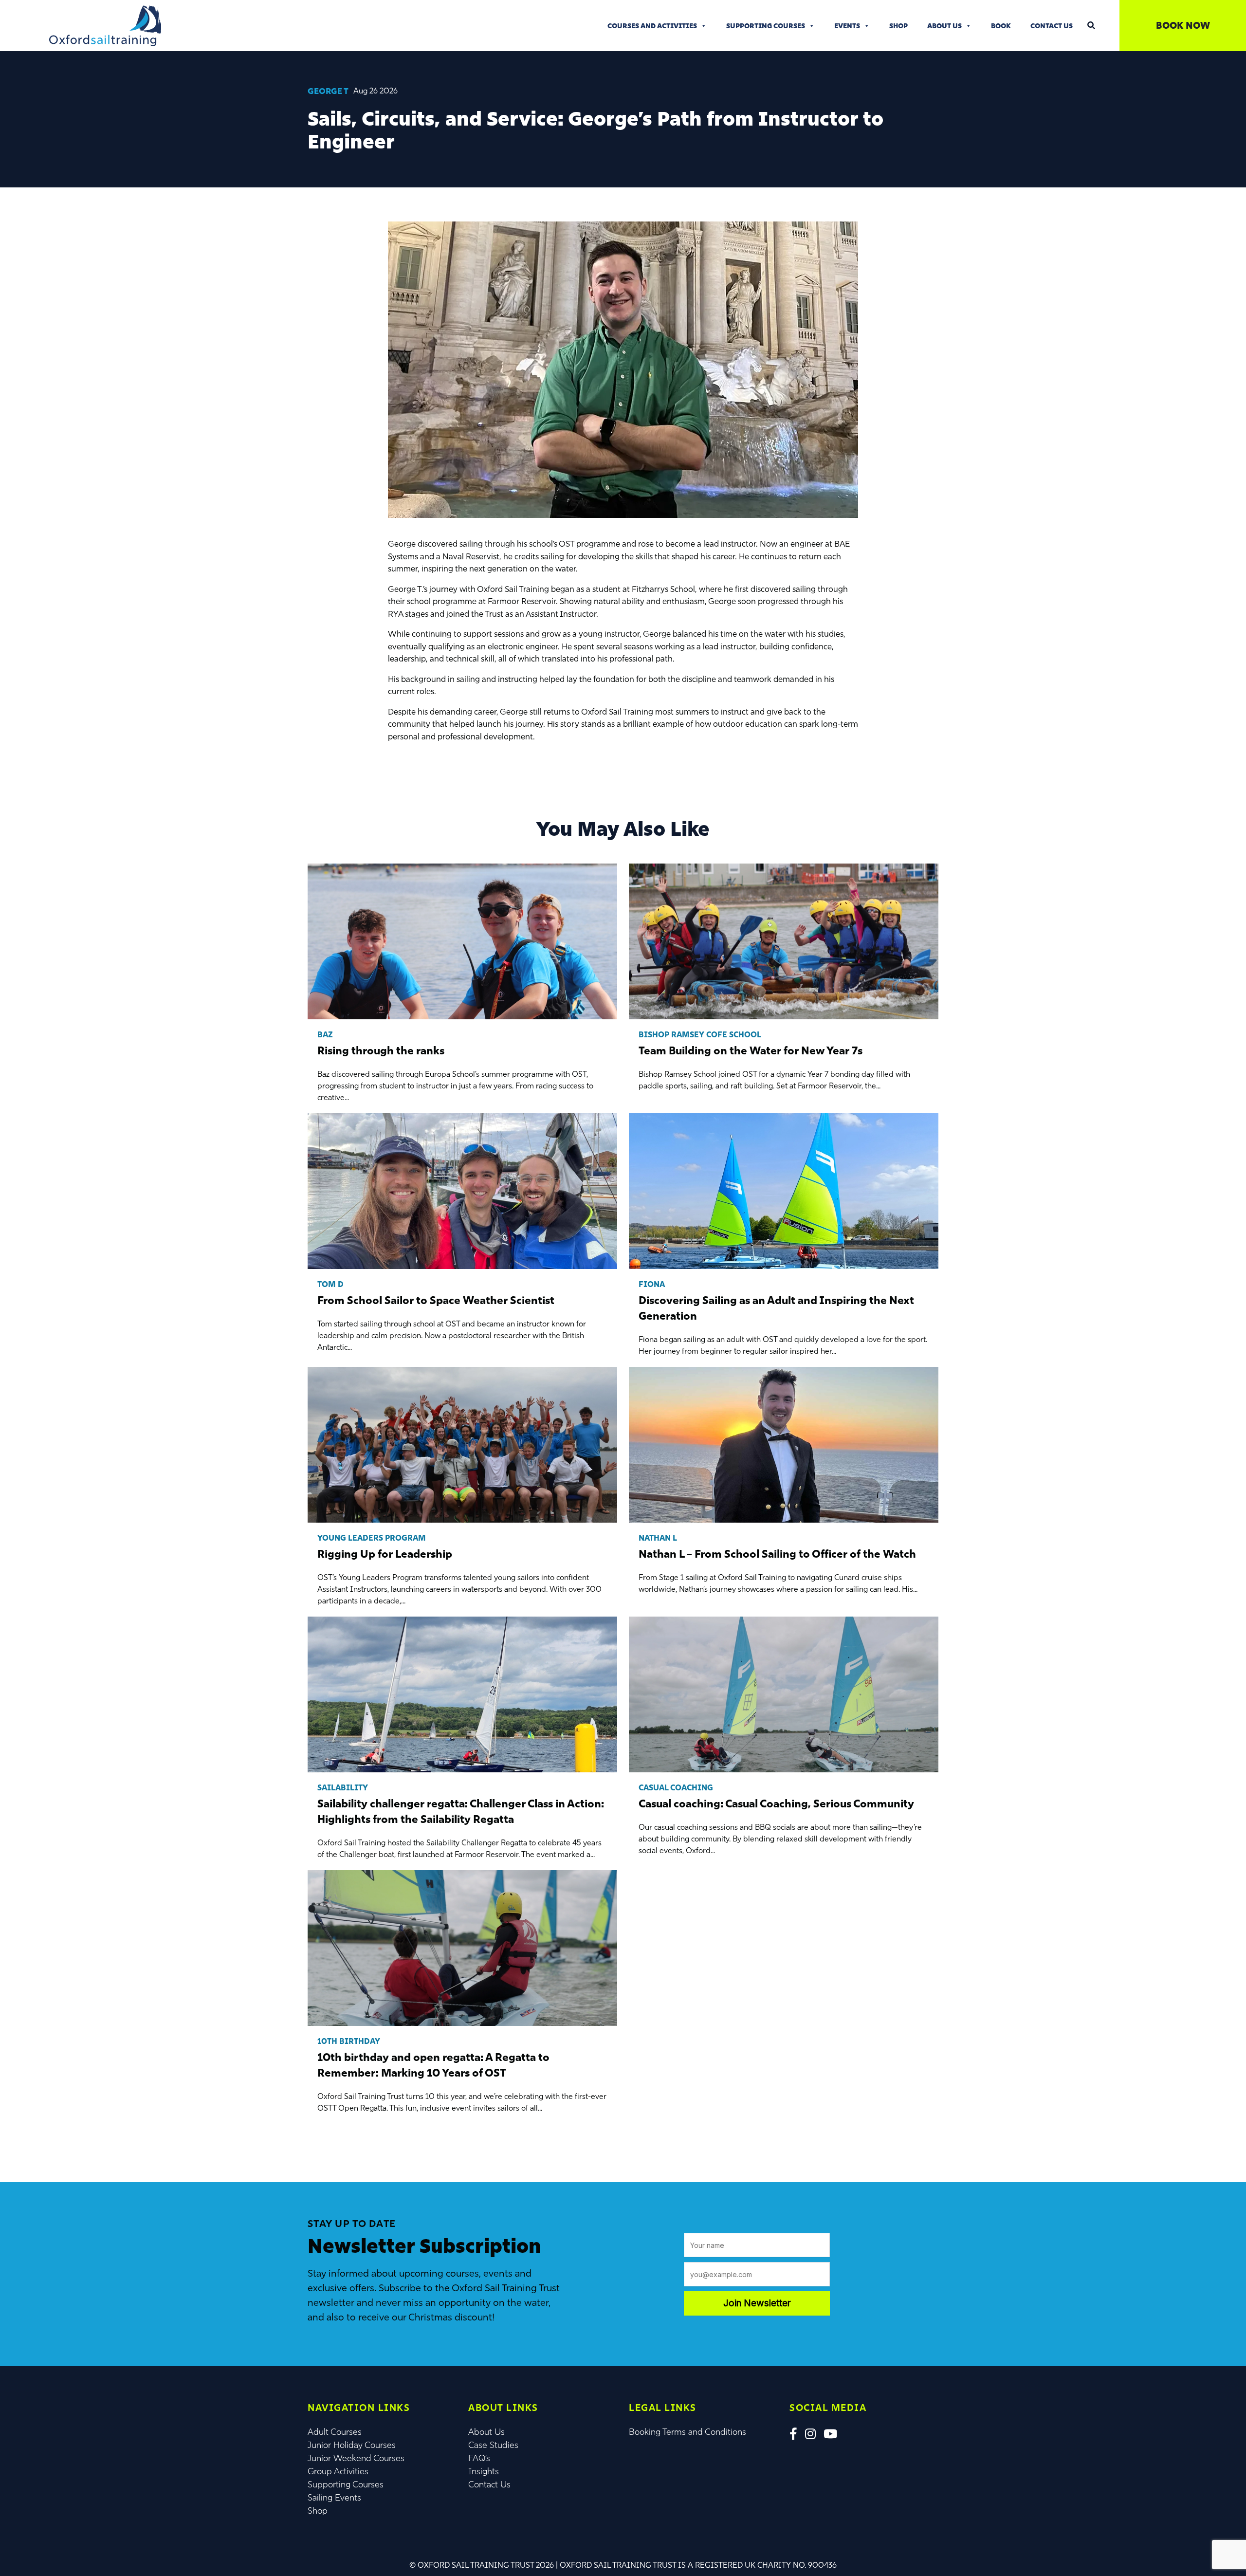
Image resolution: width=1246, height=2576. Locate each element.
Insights (484, 2471)
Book (1001, 26)
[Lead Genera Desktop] (105, 25)
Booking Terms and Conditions (687, 2432)
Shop (898, 26)
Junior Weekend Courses (356, 2458)
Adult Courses (335, 2432)
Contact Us (1052, 26)
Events (847, 26)
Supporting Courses (766, 26)
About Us (944, 26)
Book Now (1183, 25)
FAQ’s (479, 2458)
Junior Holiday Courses (352, 2445)
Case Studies (493, 2445)
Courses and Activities (652, 26)
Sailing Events (334, 2498)
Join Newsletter (757, 2303)
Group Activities (338, 2471)
